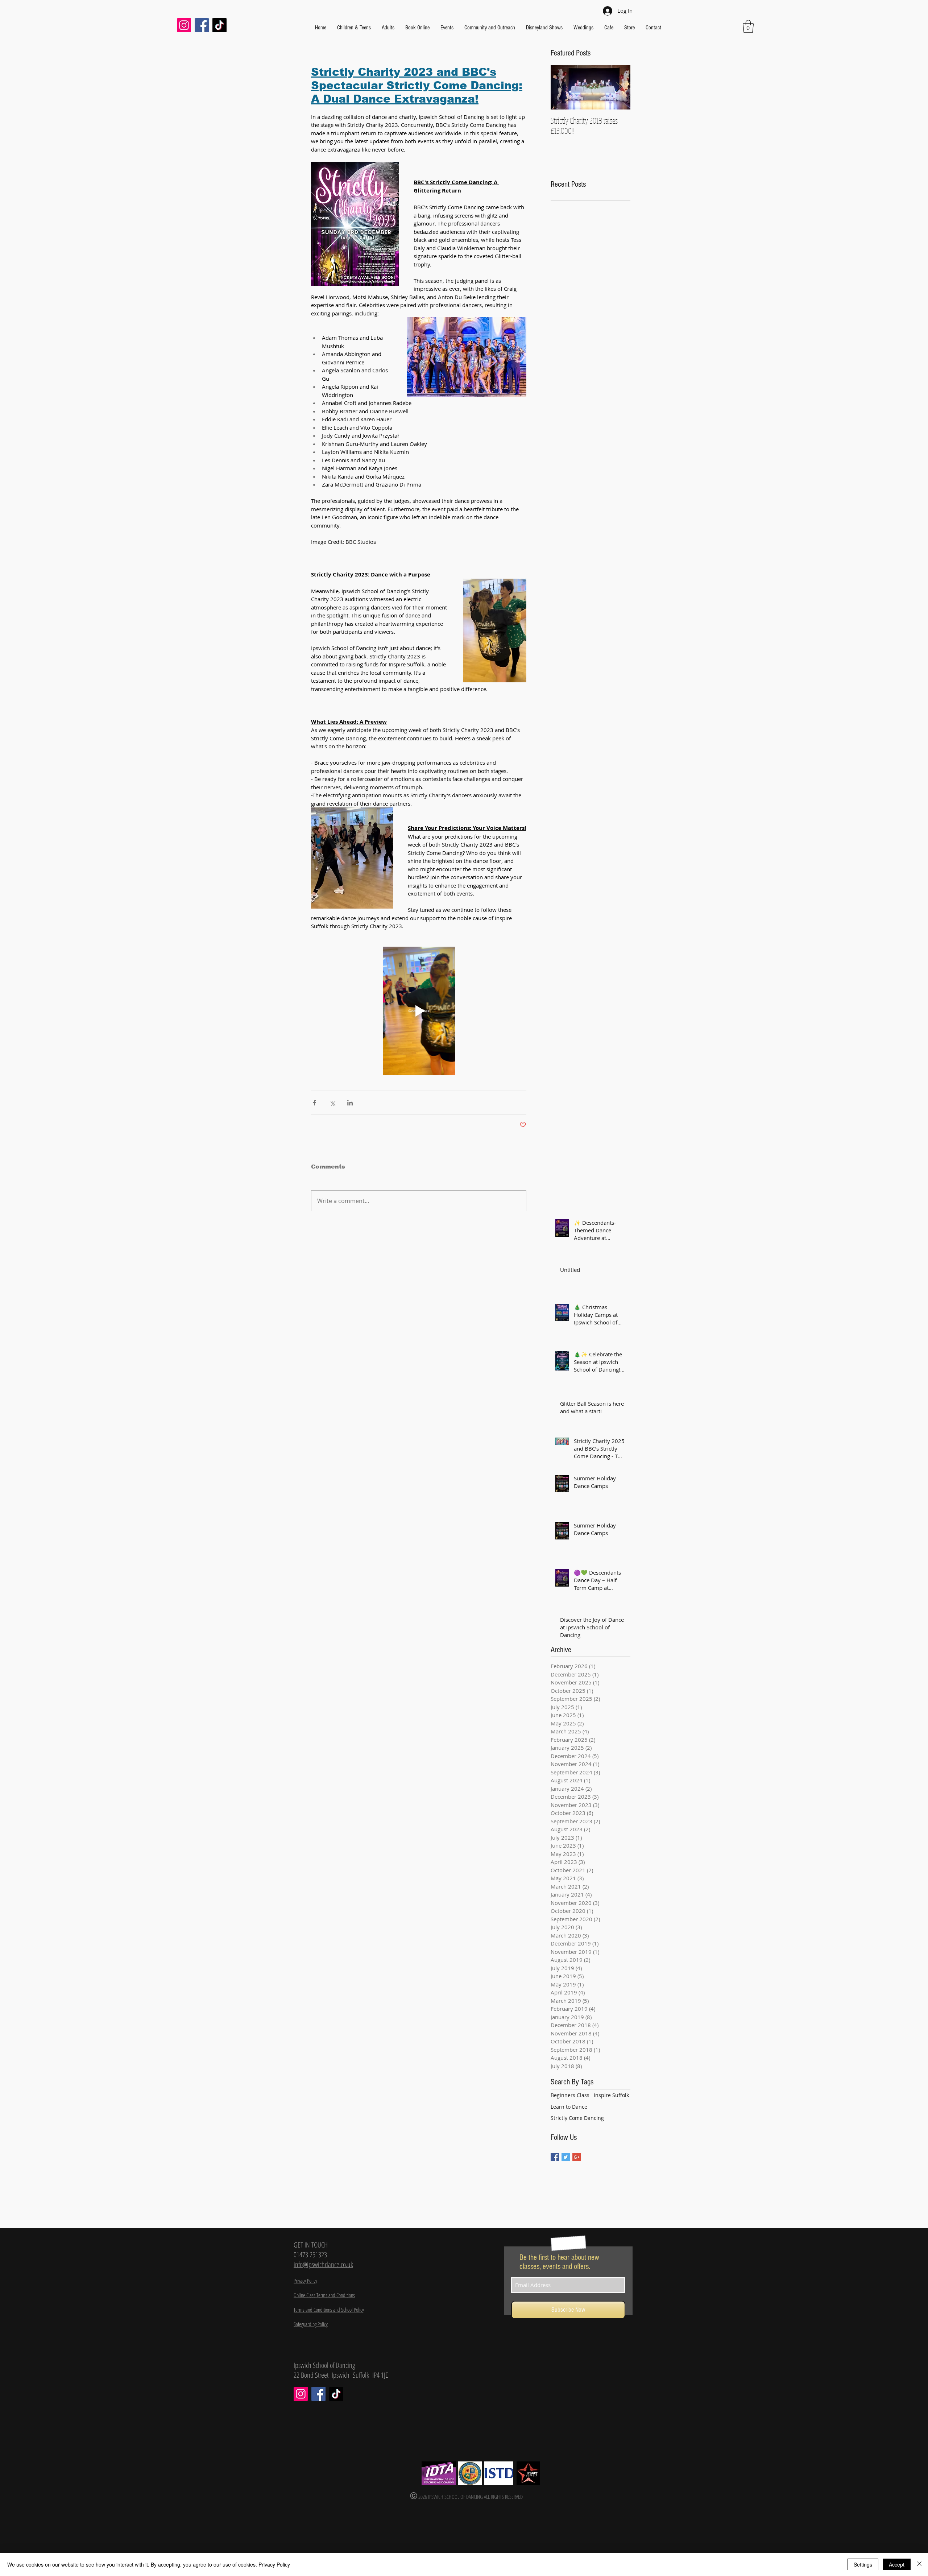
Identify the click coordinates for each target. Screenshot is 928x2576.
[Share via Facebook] (314, 1103)
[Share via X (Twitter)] (332, 1103)
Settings (863, 2564)
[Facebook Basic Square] (555, 2157)
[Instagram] (184, 25)
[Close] (919, 2564)
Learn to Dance (569, 2107)
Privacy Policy (274, 2564)
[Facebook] (202, 25)
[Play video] (419, 1011)
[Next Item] (619, 87)
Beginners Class (570, 2095)
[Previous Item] (562, 87)
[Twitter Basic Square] (566, 2157)
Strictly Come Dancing (577, 2118)
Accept (897, 2564)
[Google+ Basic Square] (577, 2157)
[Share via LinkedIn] (350, 1103)
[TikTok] (219, 25)
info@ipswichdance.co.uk (323, 2264)
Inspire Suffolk (611, 2095)
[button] (748, 26)
